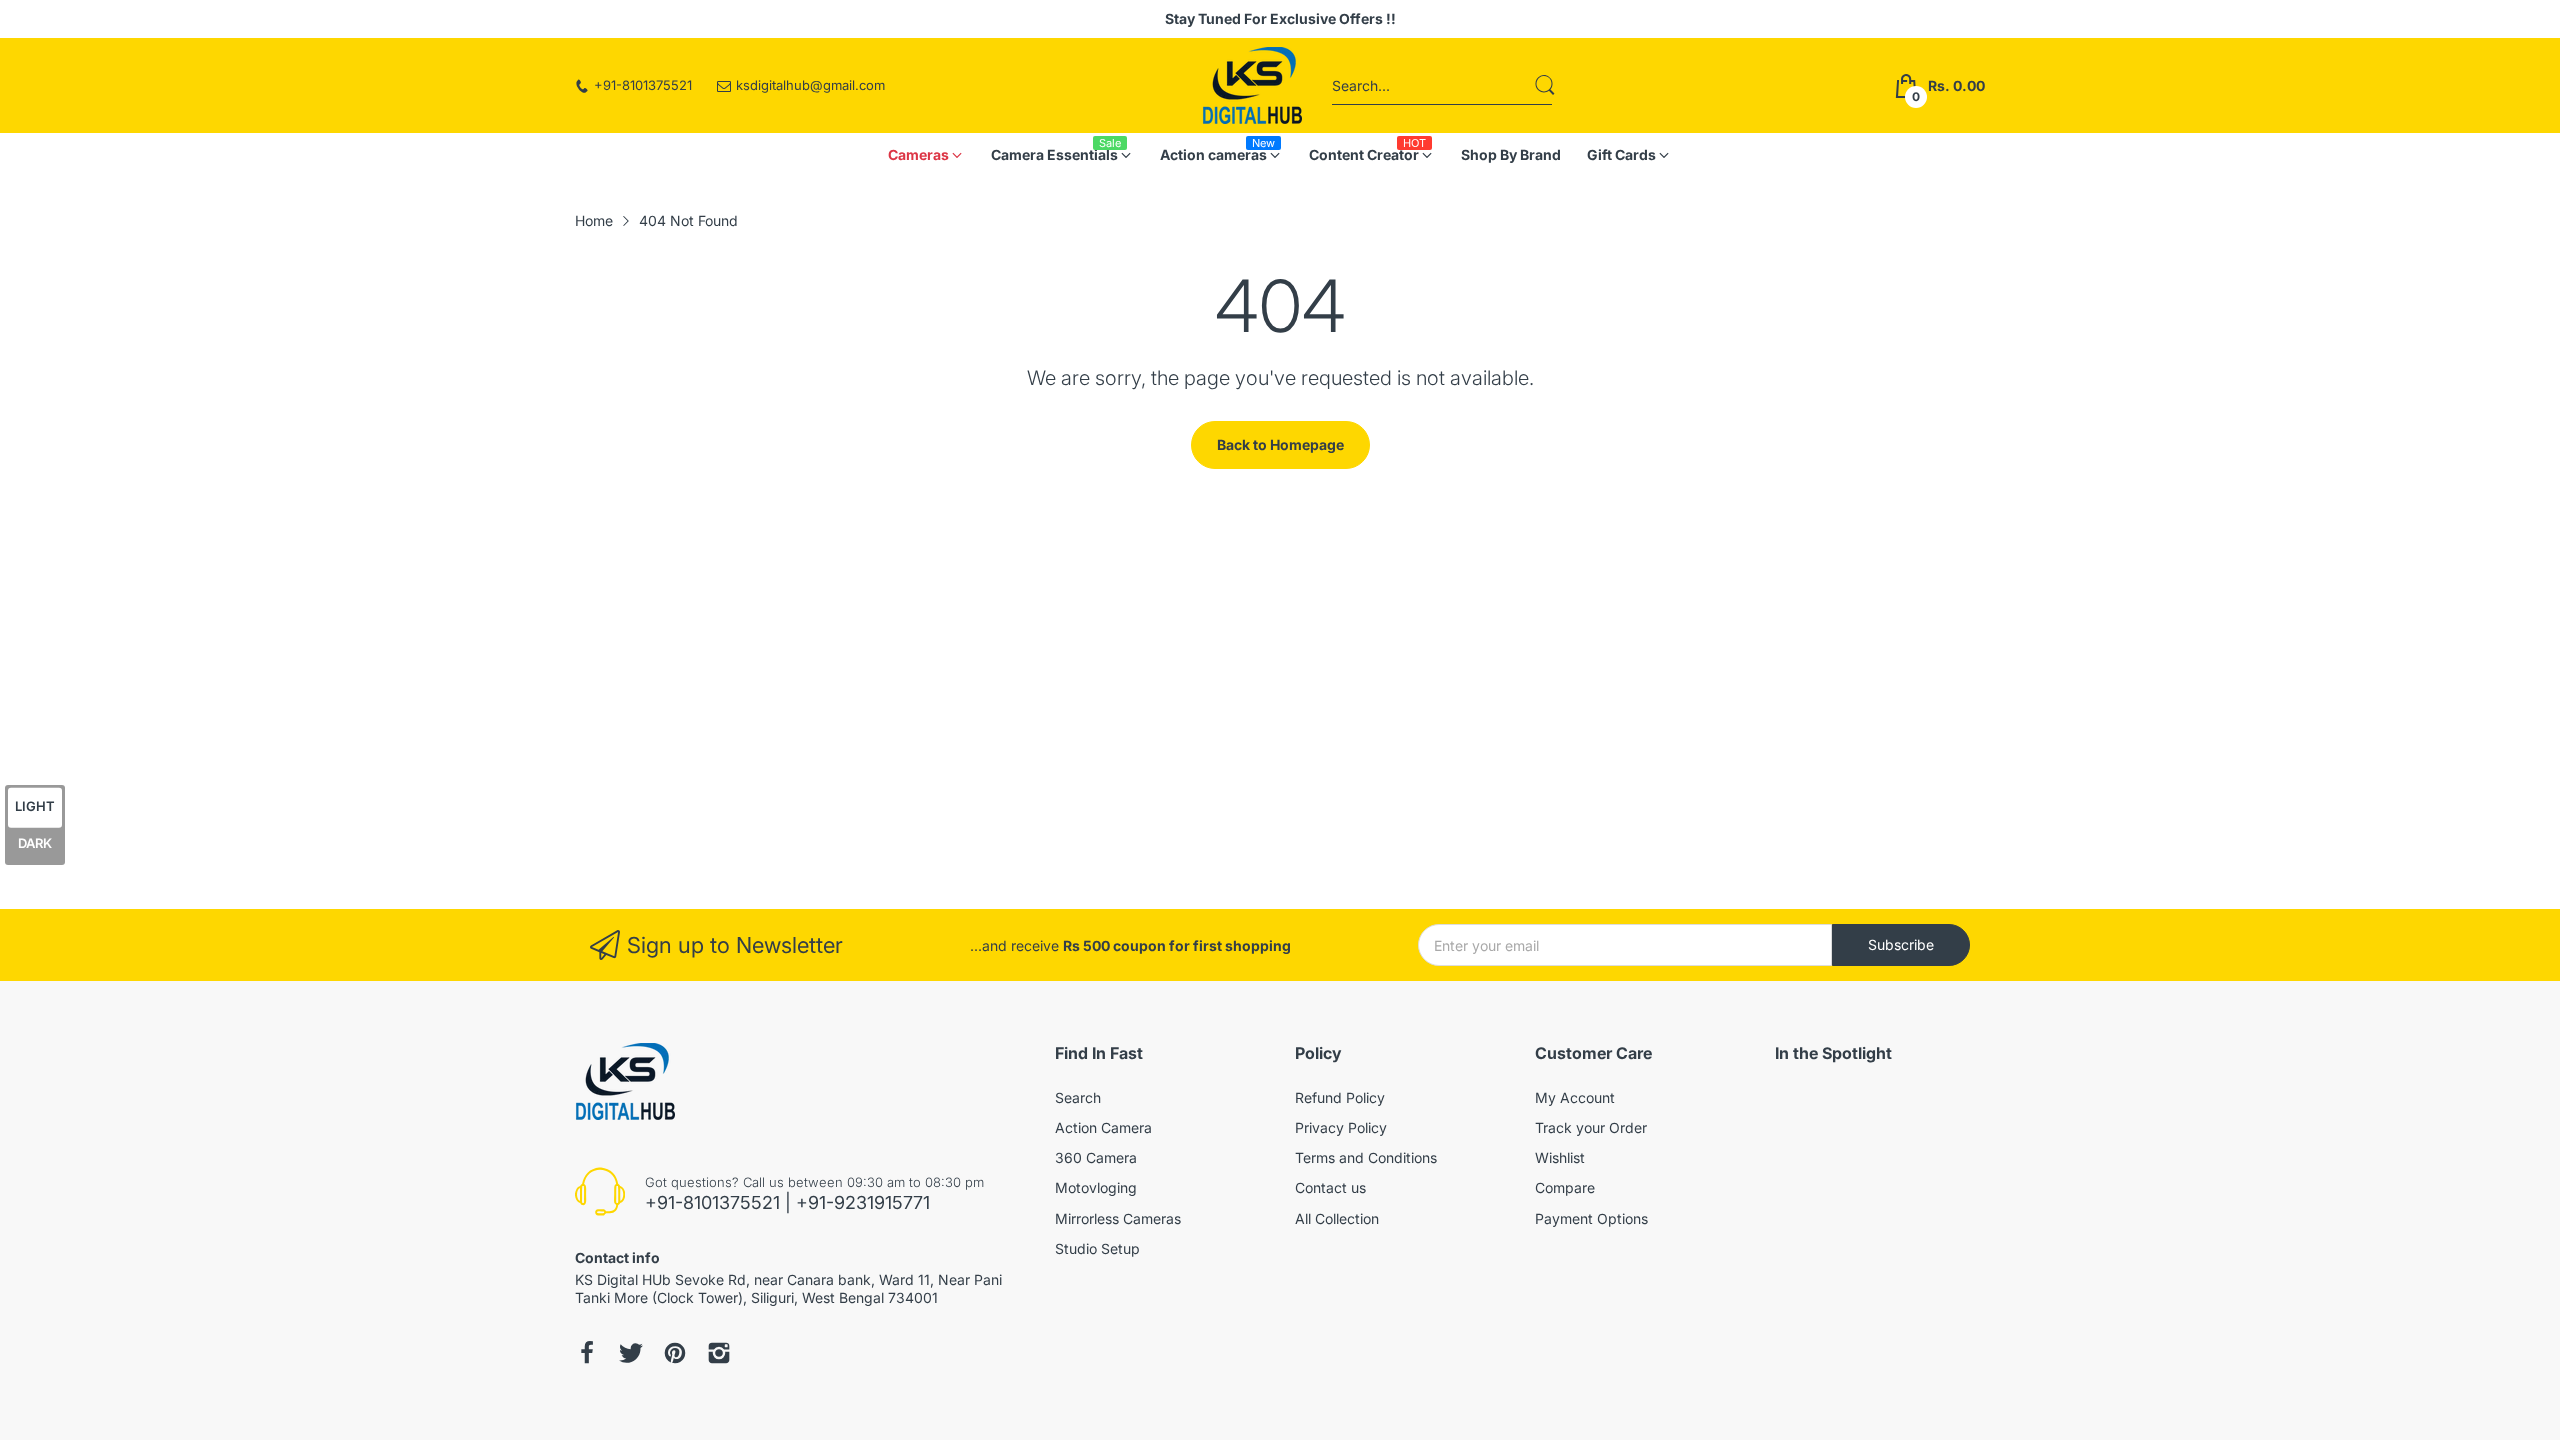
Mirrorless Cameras (1118, 1218)
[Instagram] (631, 1353)
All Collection (1337, 1218)
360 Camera (1096, 1157)
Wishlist (1560, 1157)
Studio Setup (1097, 1248)
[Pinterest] (675, 1353)
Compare (1565, 1187)
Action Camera (1103, 1127)
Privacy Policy (1341, 1127)
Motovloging (1096, 1187)
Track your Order (1591, 1127)
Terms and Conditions (1366, 1157)
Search (1078, 1097)
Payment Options (1591, 1218)
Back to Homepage (1280, 444)
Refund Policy (1340, 1097)
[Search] (1545, 85)
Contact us (1330, 1187)
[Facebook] (587, 1353)
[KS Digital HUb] (1252, 85)
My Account (1575, 1097)
